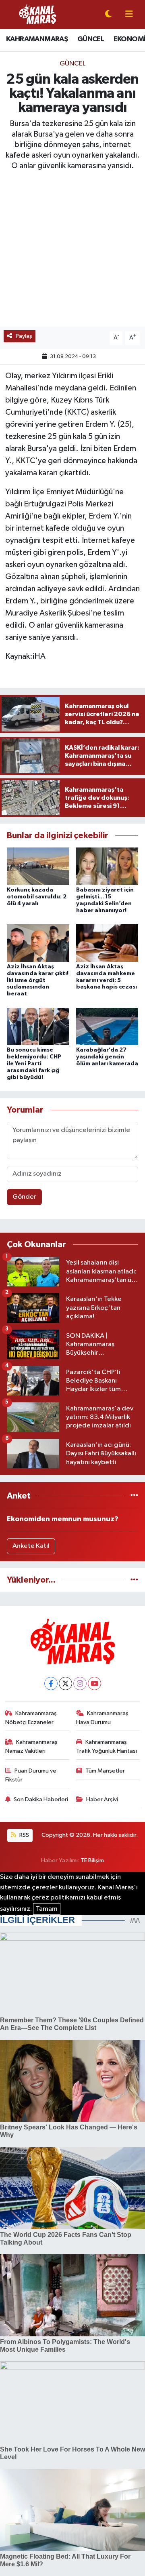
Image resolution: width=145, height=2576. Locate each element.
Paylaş (24, 336)
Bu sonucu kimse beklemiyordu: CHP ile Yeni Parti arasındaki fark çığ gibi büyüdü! (34, 1063)
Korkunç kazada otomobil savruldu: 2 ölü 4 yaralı (37, 897)
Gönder (24, 1197)
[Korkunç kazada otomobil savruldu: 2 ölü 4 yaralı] (38, 866)
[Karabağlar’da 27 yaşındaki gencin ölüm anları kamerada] (107, 1026)
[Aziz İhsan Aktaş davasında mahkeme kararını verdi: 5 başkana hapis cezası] (107, 943)
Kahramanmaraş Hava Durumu (103, 1718)
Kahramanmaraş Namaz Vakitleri (32, 1746)
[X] (65, 1683)
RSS (24, 1835)
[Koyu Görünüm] (108, 15)
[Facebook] (51, 1683)
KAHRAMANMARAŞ (37, 39)
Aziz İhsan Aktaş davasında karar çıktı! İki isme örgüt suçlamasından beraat (38, 980)
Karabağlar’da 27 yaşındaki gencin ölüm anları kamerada (107, 1057)
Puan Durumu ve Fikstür (31, 1775)
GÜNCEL (91, 39)
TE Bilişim (92, 1860)
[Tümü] (134, 1496)
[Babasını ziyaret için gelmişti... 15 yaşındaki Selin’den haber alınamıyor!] (107, 866)
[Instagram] (80, 1683)
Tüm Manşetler (105, 1771)
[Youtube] (94, 1683)
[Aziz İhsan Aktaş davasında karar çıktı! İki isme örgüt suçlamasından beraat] (38, 943)
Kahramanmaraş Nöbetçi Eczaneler (31, 1718)
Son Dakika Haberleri (41, 1799)
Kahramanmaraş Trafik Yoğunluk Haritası (107, 1746)
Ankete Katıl (31, 1546)
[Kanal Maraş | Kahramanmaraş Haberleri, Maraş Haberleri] (37, 14)
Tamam (47, 1909)
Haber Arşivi (102, 1799)
